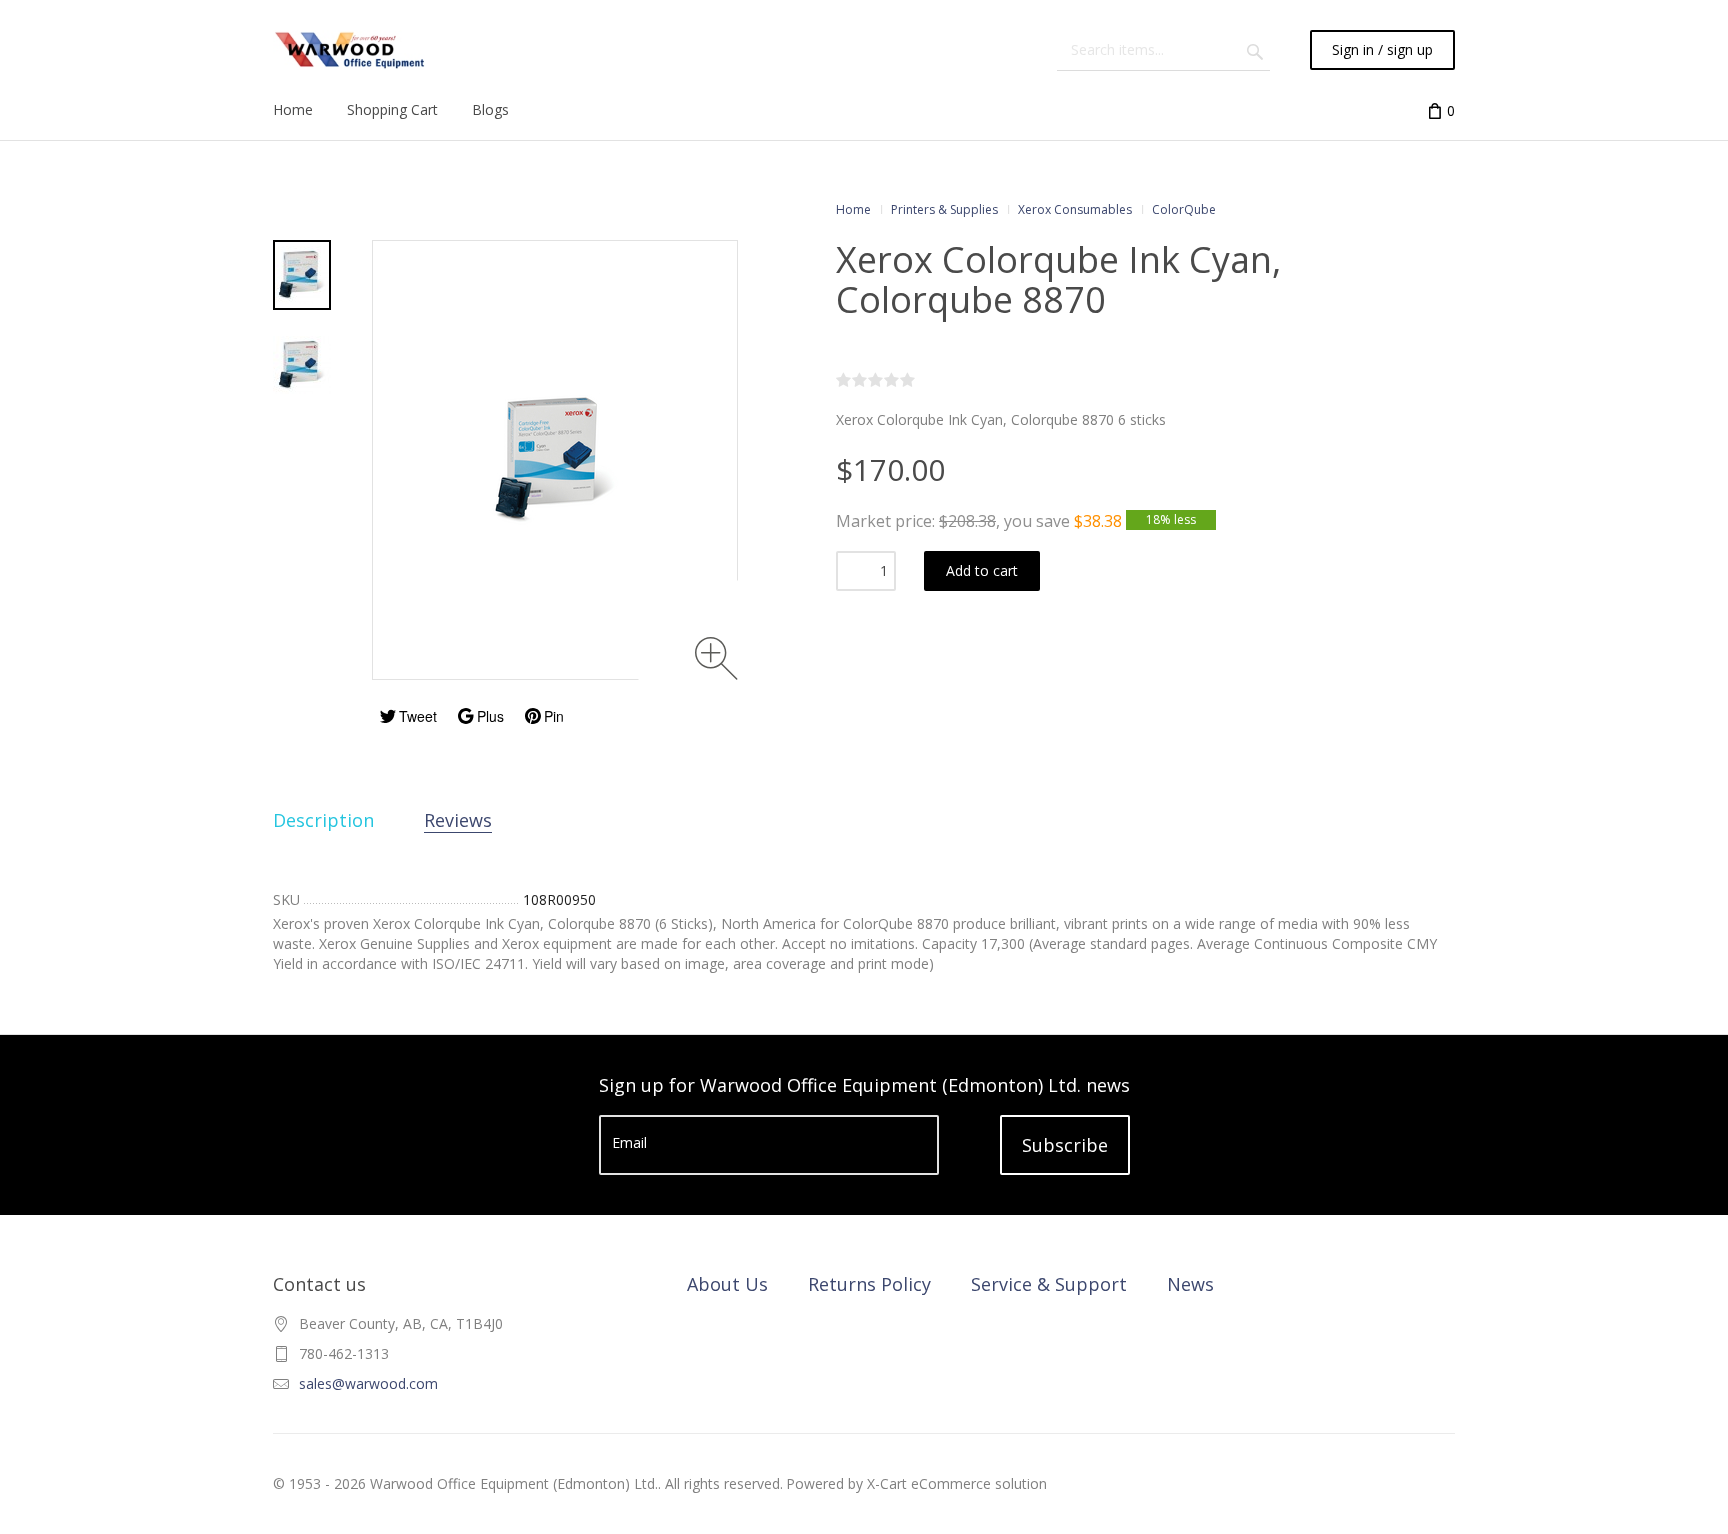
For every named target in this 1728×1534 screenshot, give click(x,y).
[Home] (349, 50)
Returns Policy (869, 1284)
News (1190, 1284)
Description (323, 820)
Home (853, 209)
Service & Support (1049, 1284)
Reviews (458, 820)
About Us (727, 1284)
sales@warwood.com (368, 1383)
